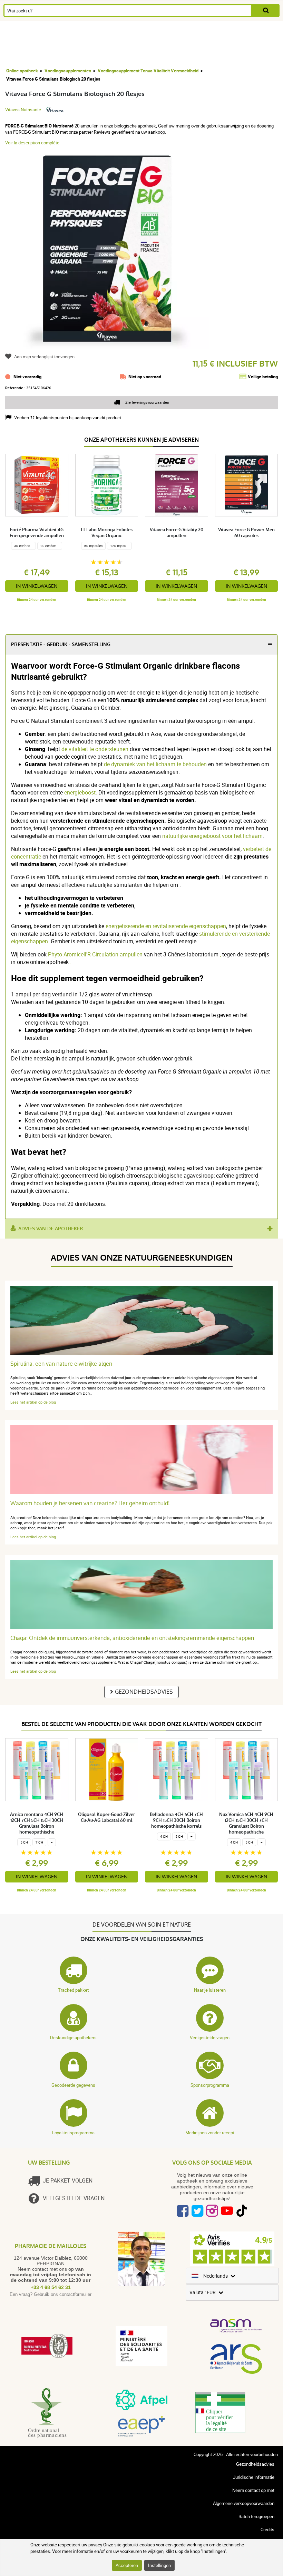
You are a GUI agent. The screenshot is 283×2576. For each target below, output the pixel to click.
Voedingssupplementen (68, 71)
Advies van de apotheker (51, 1229)
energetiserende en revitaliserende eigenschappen (166, 926)
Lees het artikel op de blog (33, 1402)
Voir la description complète (32, 143)
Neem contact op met (253, 2490)
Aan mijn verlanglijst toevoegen (44, 357)
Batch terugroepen (256, 2516)
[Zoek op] (266, 11)
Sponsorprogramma (210, 2085)
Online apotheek (22, 71)
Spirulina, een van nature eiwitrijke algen (61, 1364)
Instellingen (159, 2565)
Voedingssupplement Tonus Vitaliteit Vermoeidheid (148, 71)
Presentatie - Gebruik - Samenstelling (61, 644)
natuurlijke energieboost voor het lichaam (212, 836)
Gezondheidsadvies (144, 1692)
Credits (267, 2529)
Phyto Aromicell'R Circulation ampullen (95, 954)
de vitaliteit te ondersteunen (95, 749)
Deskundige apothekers (73, 2038)
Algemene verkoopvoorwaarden (244, 2503)
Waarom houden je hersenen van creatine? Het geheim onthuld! (90, 1503)
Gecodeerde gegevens (73, 2085)
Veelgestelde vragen (210, 2038)
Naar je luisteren (210, 1990)
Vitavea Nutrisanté (23, 110)
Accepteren (127, 2565)
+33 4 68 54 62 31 (51, 2287)
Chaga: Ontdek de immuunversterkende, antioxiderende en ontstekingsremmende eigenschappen (132, 1638)
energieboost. (81, 792)
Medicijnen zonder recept (210, 2133)
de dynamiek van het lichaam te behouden (155, 764)
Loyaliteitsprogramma (73, 2133)
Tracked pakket (73, 1990)
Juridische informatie (254, 2477)
